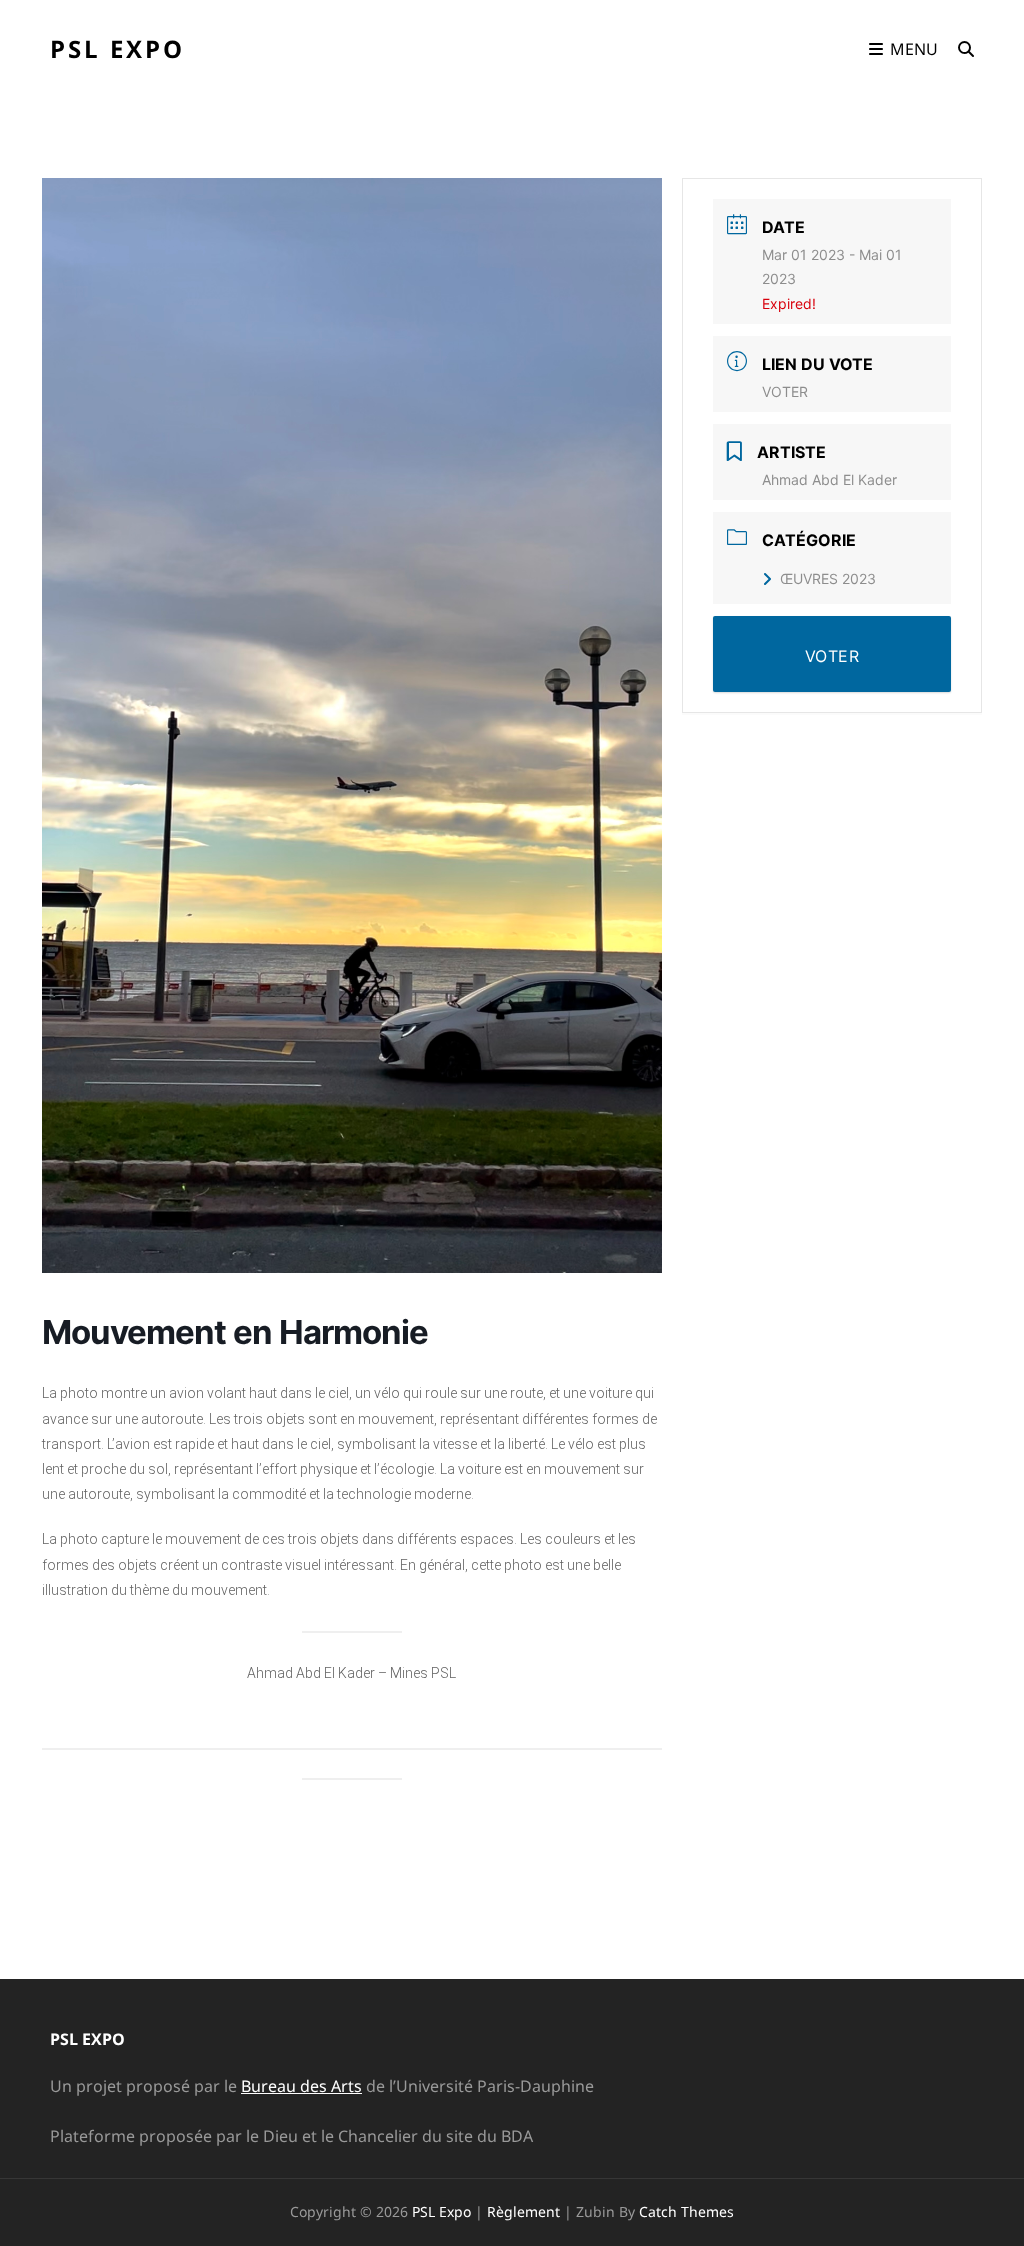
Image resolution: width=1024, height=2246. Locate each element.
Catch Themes (686, 2211)
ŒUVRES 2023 (828, 578)
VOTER (785, 391)
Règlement (523, 2211)
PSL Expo (117, 48)
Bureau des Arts (301, 2086)
